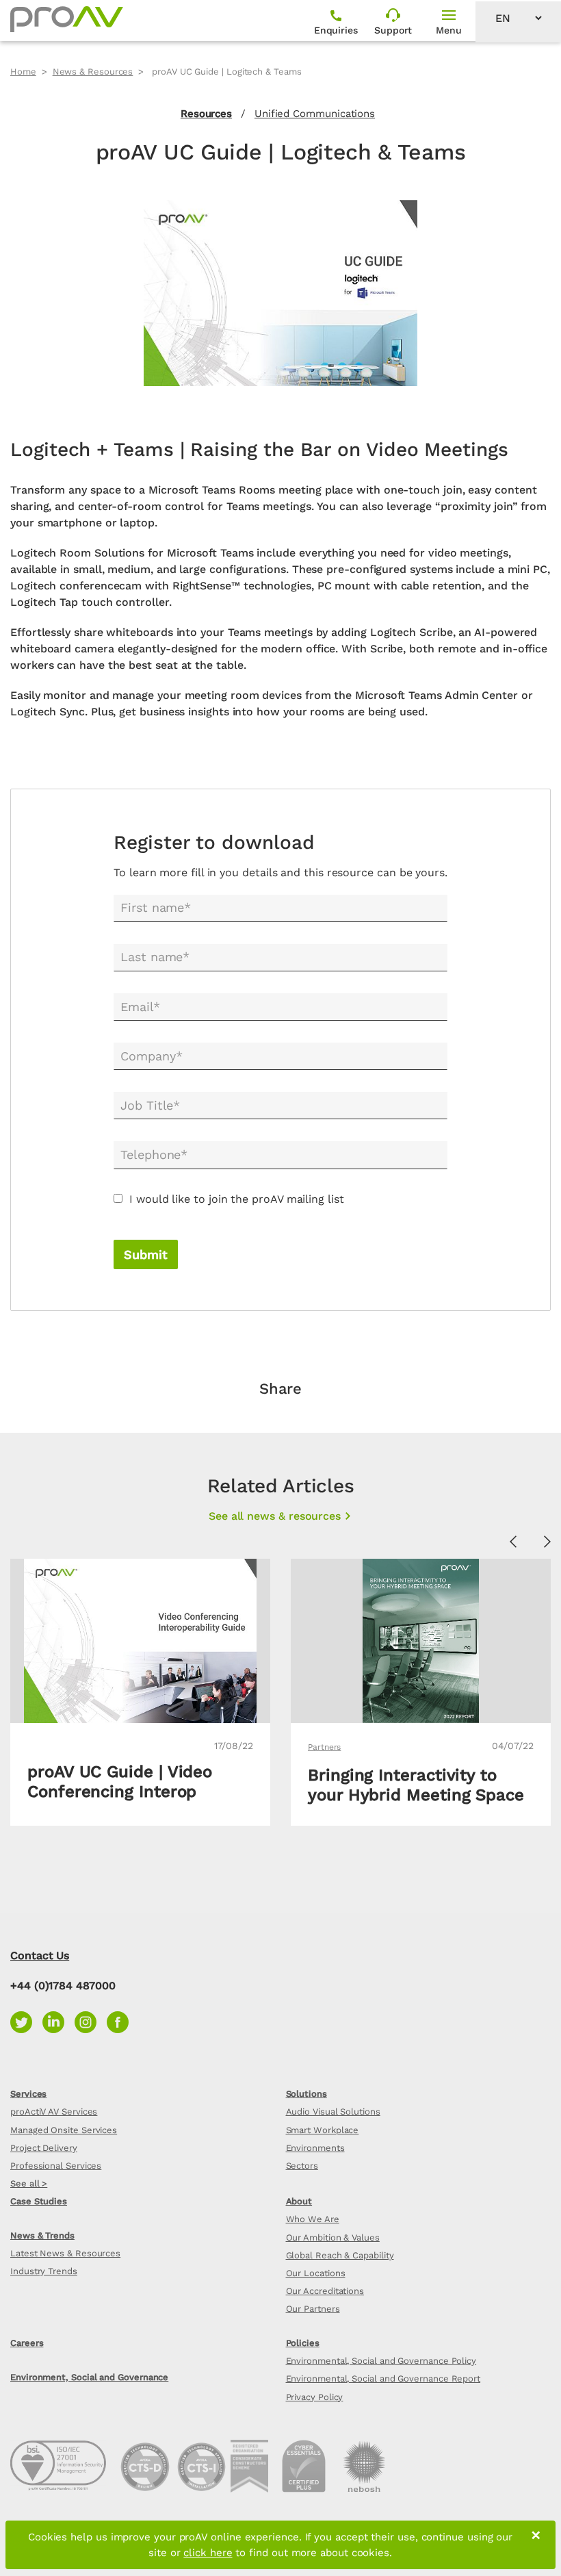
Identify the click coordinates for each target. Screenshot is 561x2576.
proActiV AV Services (54, 2112)
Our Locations (316, 2273)
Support (393, 30)
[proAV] (67, 19)
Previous (513, 1542)
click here (208, 2553)
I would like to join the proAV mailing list (237, 1199)
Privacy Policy (315, 2397)
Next (547, 1542)
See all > (29, 2183)
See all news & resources (275, 1516)
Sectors (302, 2166)
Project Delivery (44, 2148)
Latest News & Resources (65, 2253)
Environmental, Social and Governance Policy (381, 2361)
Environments (315, 2148)
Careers (27, 2343)
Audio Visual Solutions (333, 2112)
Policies (303, 2343)
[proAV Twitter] (26, 2021)
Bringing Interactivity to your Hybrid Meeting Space (416, 1785)
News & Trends (42, 2235)
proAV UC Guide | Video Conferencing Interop (120, 1782)
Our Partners (313, 2309)
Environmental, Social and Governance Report (383, 2379)
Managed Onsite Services (64, 2130)
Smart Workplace (323, 2130)
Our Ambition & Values (333, 2237)
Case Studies (39, 2201)
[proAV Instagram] (91, 2021)
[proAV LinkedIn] (58, 2021)
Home (23, 72)
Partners (324, 1747)
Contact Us (40, 1955)
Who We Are (313, 2219)
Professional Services (56, 2166)
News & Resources (93, 72)
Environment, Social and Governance (89, 2377)
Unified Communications (315, 114)
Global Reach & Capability (340, 2255)
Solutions (306, 2094)
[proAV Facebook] (121, 2021)
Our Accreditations (325, 2291)
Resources (206, 114)
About (299, 2201)
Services (28, 2094)
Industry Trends (44, 2271)
